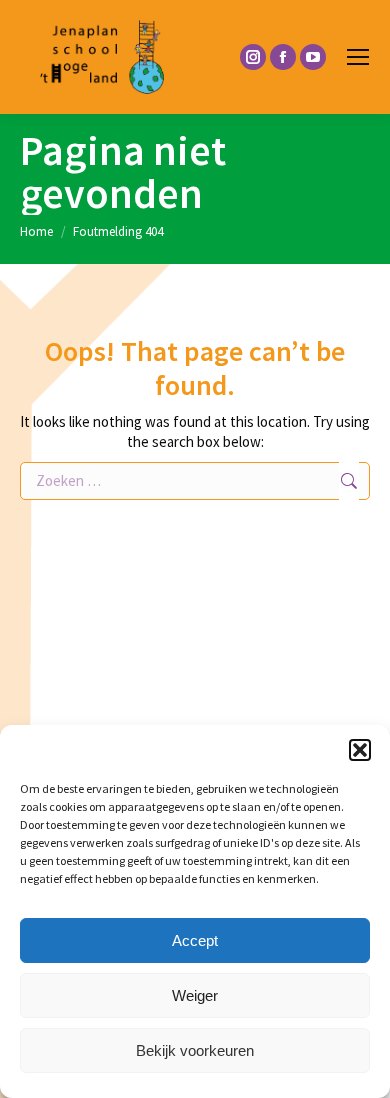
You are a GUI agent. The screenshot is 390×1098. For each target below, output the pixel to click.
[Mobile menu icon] (358, 57)
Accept (195, 940)
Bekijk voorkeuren (195, 1050)
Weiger (195, 995)
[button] (360, 750)
